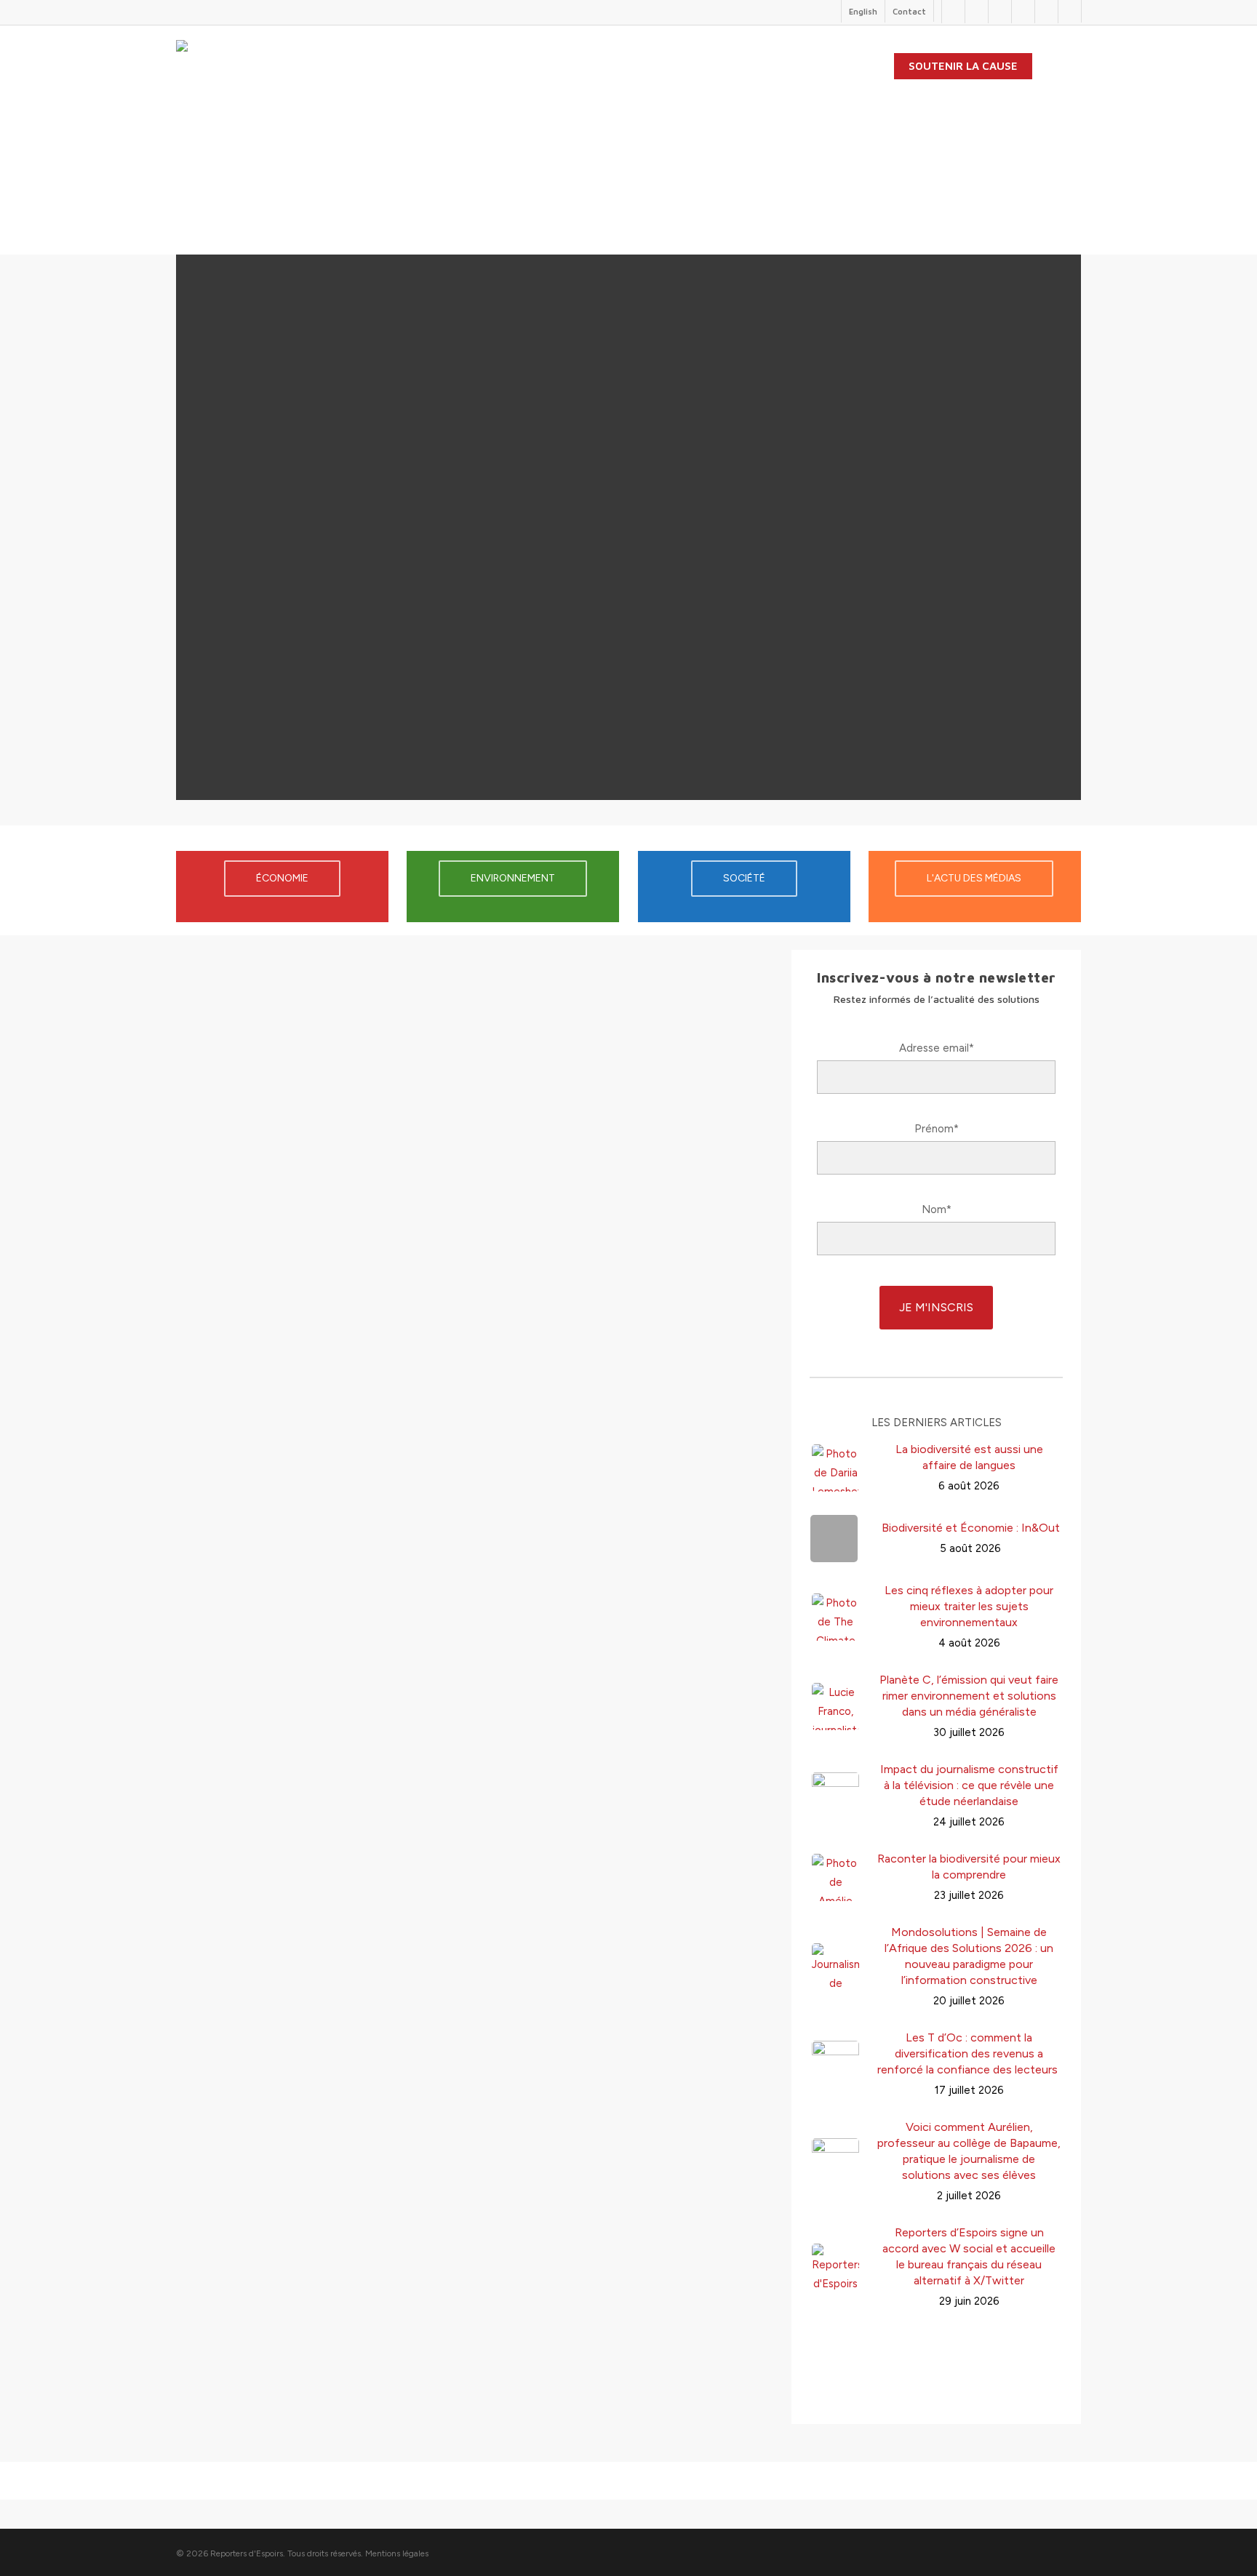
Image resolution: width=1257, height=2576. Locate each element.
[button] (474, 1079)
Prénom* (937, 1129)
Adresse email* (937, 1048)
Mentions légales (397, 2553)
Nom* (937, 1209)
